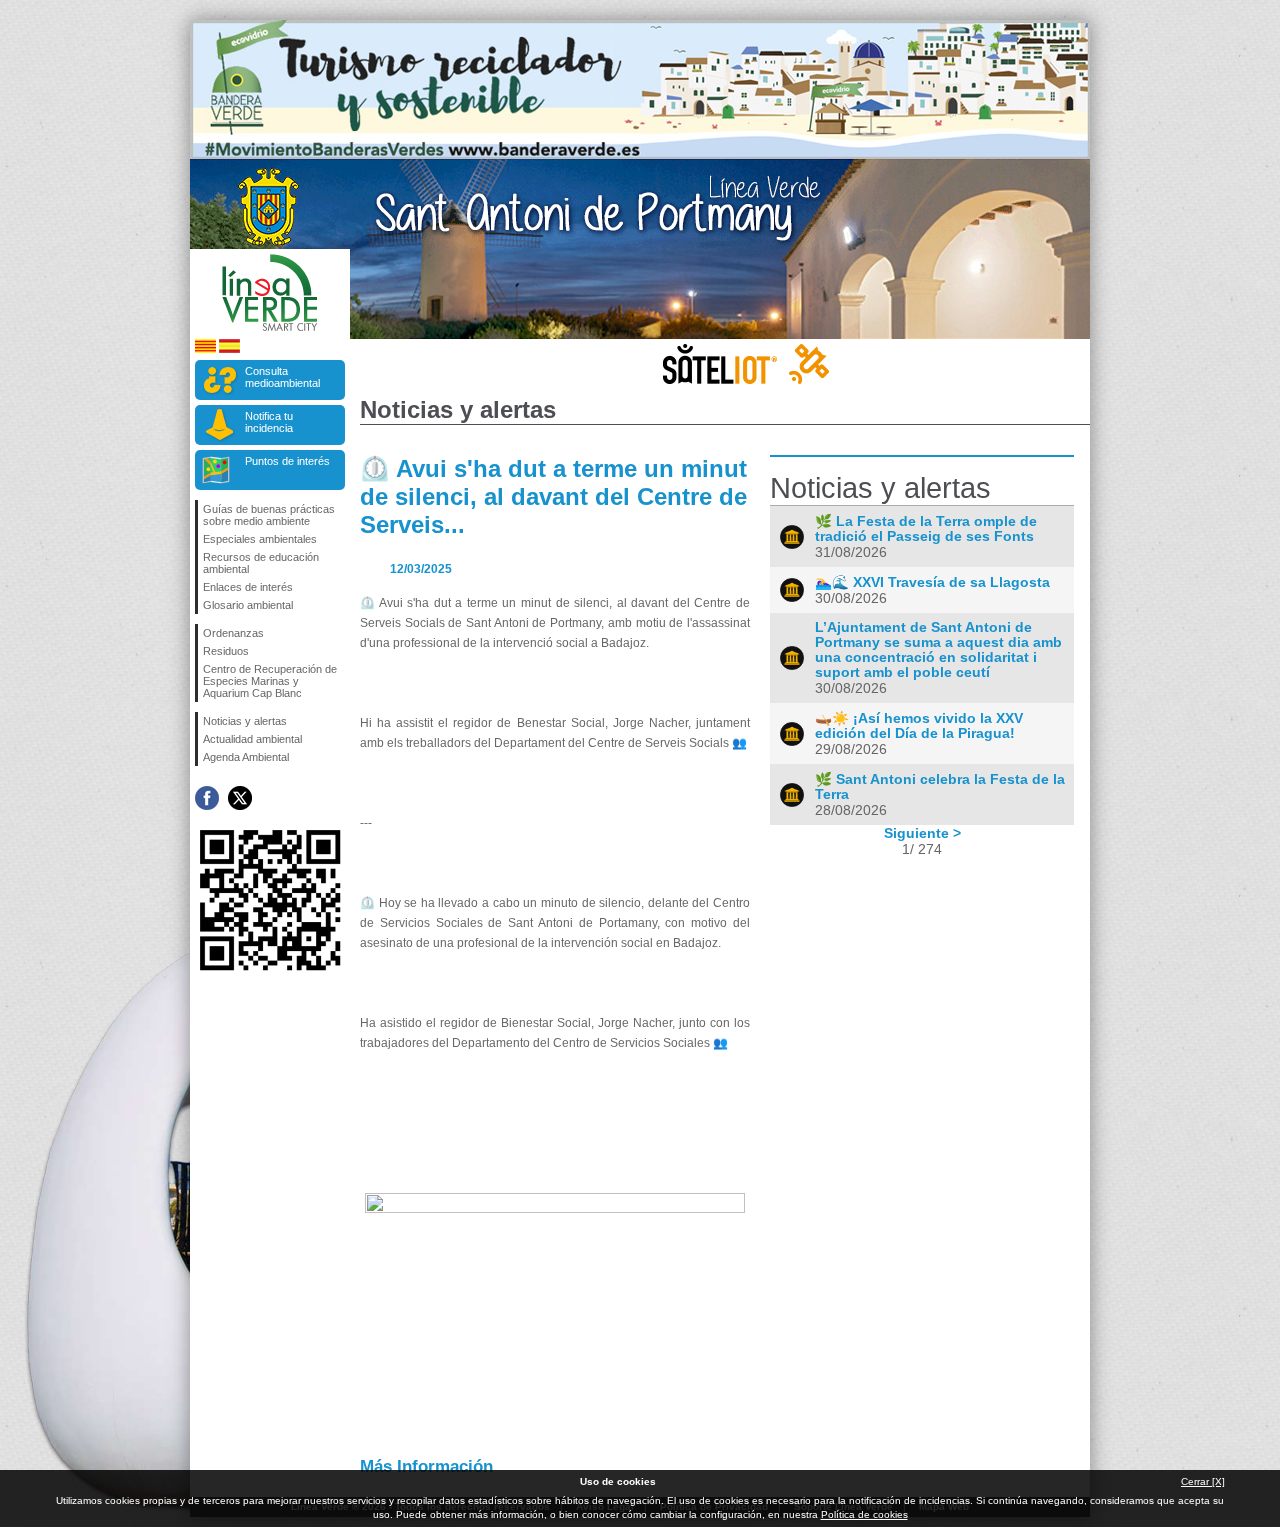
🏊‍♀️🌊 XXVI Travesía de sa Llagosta (932, 582)
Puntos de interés (287, 461)
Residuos (226, 651)
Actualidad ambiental (252, 739)
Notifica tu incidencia (269, 422)
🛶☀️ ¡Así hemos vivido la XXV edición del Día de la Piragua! (919, 726)
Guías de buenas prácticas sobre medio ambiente (269, 515)
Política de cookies (864, 1514)
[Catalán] (205, 349)
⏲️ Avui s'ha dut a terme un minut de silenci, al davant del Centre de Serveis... (553, 496)
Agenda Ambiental (246, 757)
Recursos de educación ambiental (261, 563)
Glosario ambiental (248, 605)
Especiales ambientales (260, 539)
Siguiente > (922, 833)
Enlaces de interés (248, 587)
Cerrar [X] (1203, 1481)
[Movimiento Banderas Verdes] (640, 154)
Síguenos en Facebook (207, 798)
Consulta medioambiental (282, 377)
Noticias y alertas (245, 721)
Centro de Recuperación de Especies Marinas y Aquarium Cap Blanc (270, 681)
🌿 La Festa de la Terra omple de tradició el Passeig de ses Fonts (926, 529)
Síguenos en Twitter (240, 798)
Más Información (426, 1466)
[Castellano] (229, 349)
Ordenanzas (233, 633)
